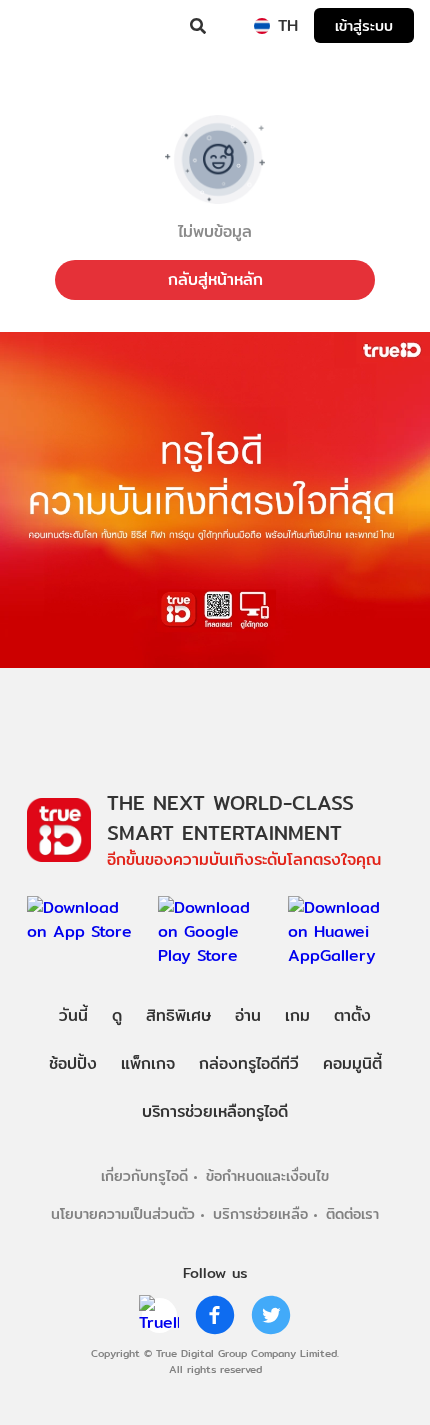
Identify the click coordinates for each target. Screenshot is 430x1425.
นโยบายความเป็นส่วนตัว (123, 1213)
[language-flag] (262, 26)
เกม (297, 1015)
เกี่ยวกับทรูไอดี (144, 1175)
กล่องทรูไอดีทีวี (249, 1063)
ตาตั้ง (352, 1015)
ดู (117, 1015)
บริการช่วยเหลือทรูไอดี (215, 1111)
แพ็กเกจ (148, 1063)
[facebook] (215, 1315)
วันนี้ (73, 1015)
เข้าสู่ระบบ (364, 25)
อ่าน (248, 1015)
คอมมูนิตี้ (352, 1063)
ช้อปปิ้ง (73, 1063)
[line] (159, 1315)
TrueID (56, 26)
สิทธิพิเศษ (178, 1015)
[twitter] (271, 1315)
